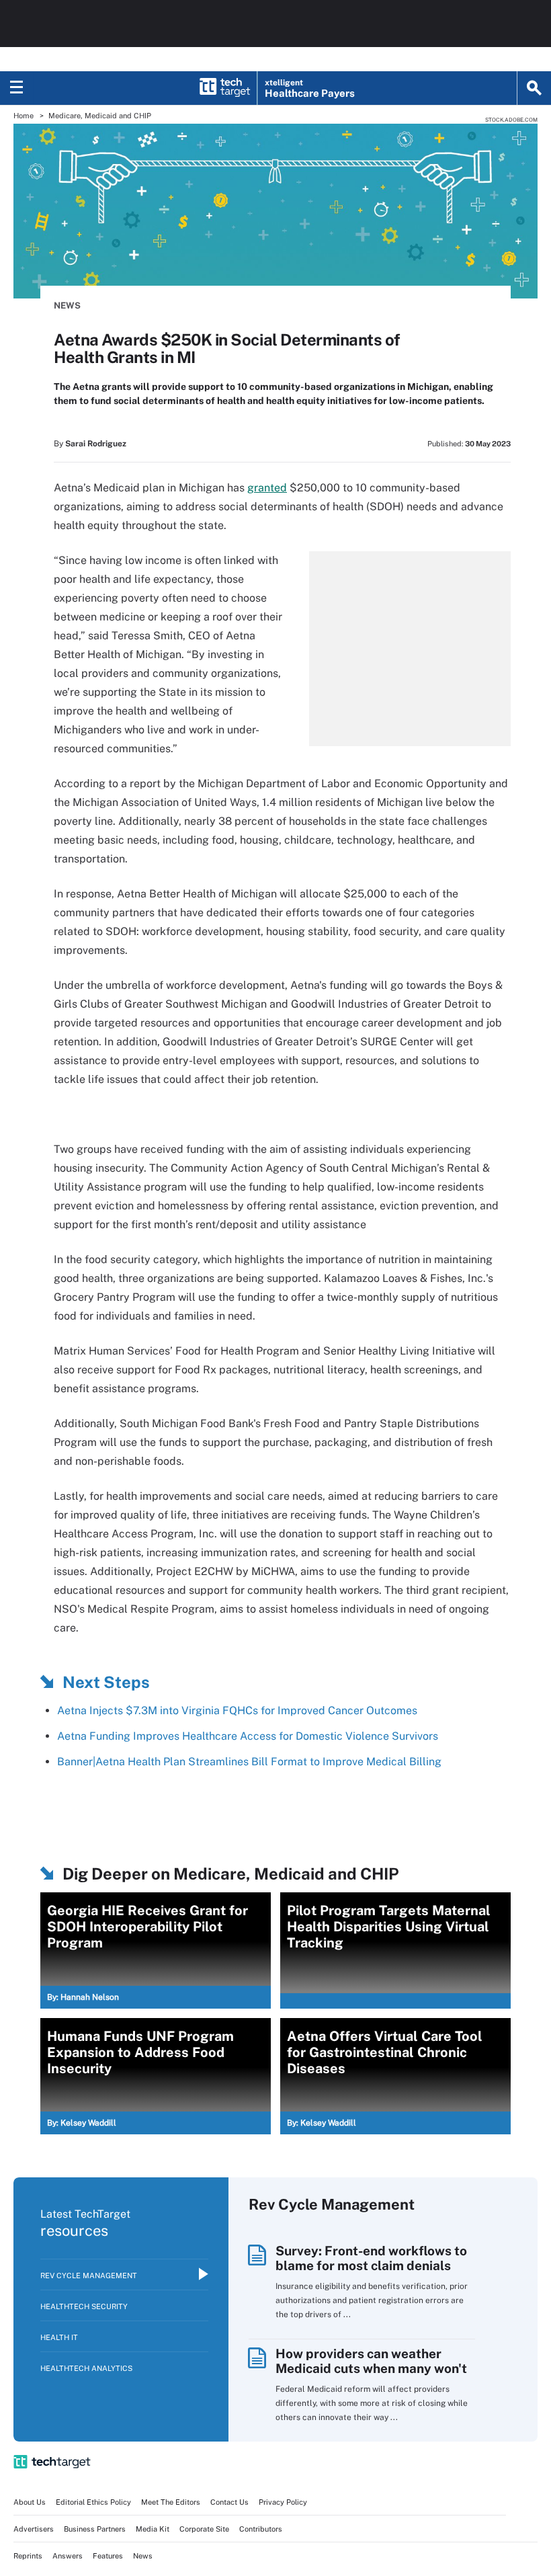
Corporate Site (204, 2529)
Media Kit (153, 2529)
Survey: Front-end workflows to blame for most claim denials (371, 2258)
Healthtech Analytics (86, 2368)
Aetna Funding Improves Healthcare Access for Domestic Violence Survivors (248, 1736)
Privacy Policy (283, 2502)
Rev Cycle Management (89, 2276)
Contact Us (229, 2502)
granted (267, 488)
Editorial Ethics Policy (93, 2502)
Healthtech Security (84, 2306)
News (67, 306)
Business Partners (95, 2529)
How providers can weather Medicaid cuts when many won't (371, 2361)
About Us (30, 2502)
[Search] (534, 88)
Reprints (28, 2556)
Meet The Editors (171, 2502)
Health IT (59, 2337)
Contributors (261, 2529)
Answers (68, 2556)
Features (108, 2556)
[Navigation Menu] (17, 88)
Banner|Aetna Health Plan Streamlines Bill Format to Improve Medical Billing (249, 1762)
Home (24, 116)
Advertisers (34, 2529)
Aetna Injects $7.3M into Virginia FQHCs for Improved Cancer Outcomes (237, 1710)
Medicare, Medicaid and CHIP (100, 116)
